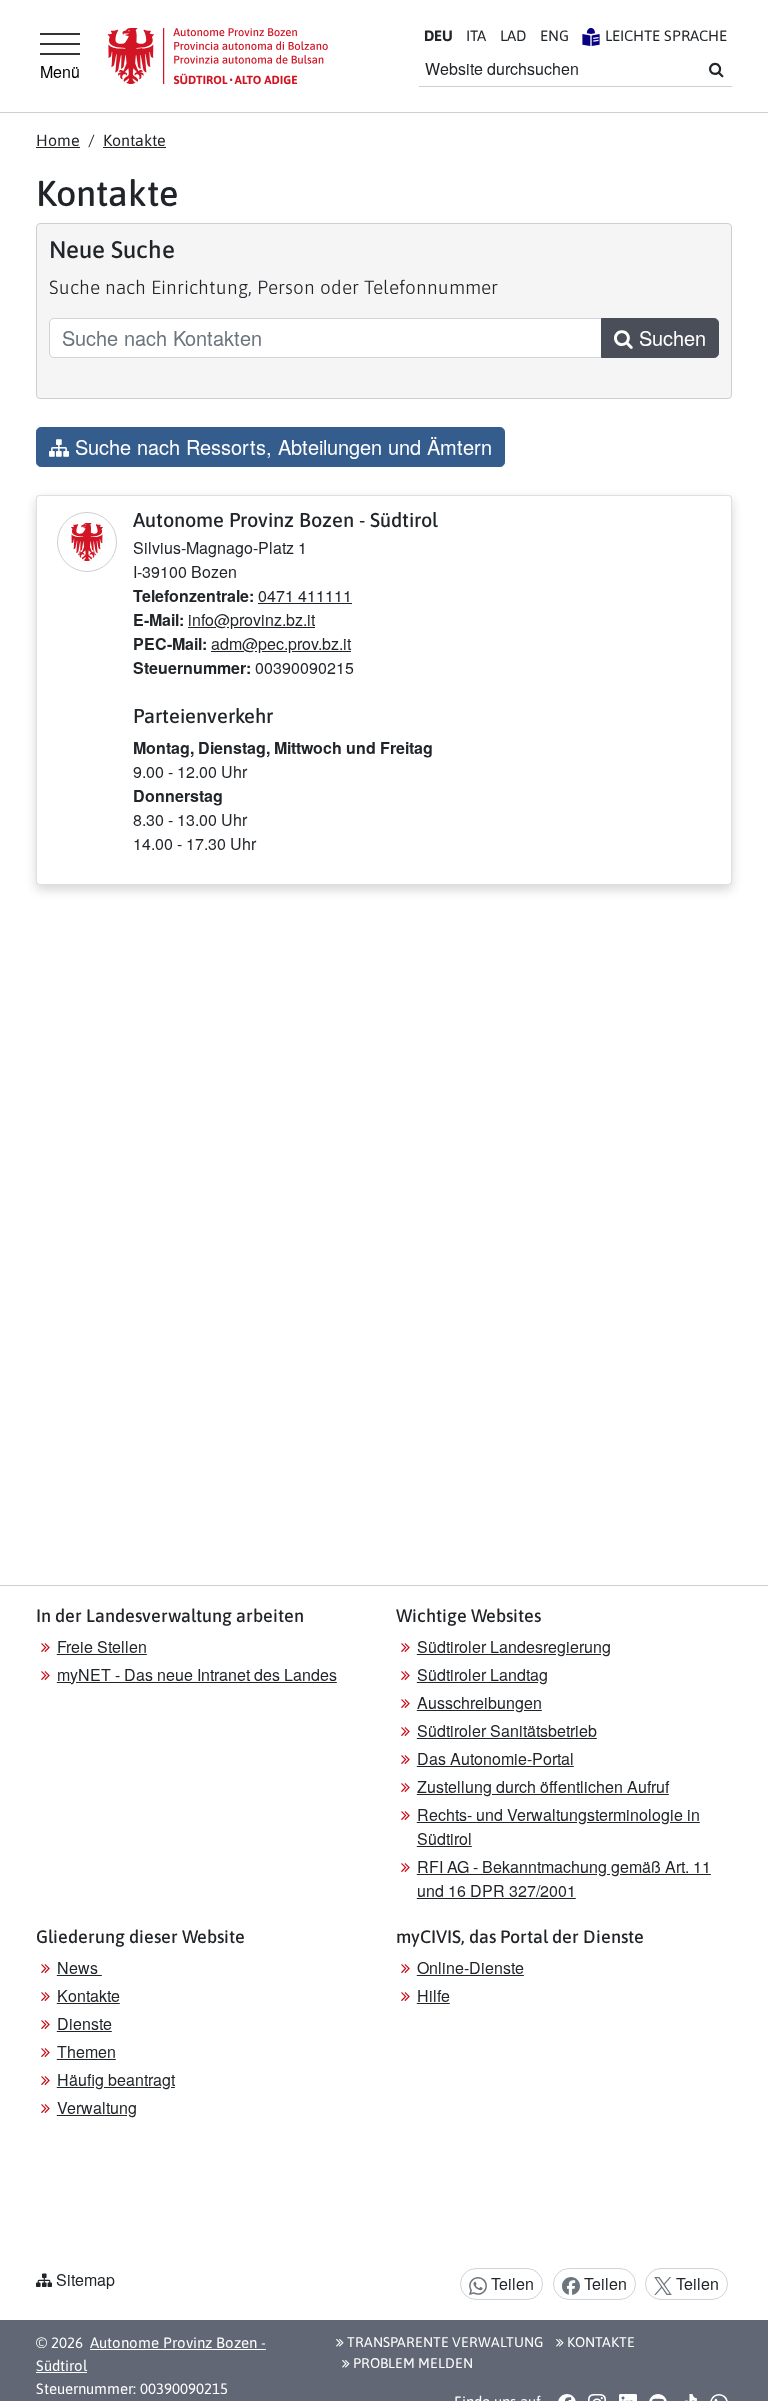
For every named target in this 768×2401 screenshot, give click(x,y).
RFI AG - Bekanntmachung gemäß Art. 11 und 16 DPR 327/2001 (564, 1878)
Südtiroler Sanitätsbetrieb (507, 1730)
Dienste (84, 2023)
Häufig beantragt (116, 2079)
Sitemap (85, 2279)
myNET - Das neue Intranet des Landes (197, 1674)
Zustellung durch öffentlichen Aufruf (543, 1786)
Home (58, 140)
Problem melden (411, 2363)
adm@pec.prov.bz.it (281, 643)
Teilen (510, 2283)
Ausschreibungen (479, 1702)
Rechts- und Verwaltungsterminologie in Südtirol (558, 1826)
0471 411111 (305, 595)
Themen (86, 2051)
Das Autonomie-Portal (495, 1758)
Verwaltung (97, 2107)
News (79, 1967)
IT (476, 35)
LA (513, 35)
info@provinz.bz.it (251, 619)
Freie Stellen (102, 1646)
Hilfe (433, 1995)
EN (554, 35)
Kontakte (134, 140)
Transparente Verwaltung (443, 2342)
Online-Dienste (470, 1967)
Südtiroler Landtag (482, 1674)
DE (438, 35)
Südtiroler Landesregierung (514, 1646)
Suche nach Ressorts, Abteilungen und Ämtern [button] (280, 446)
